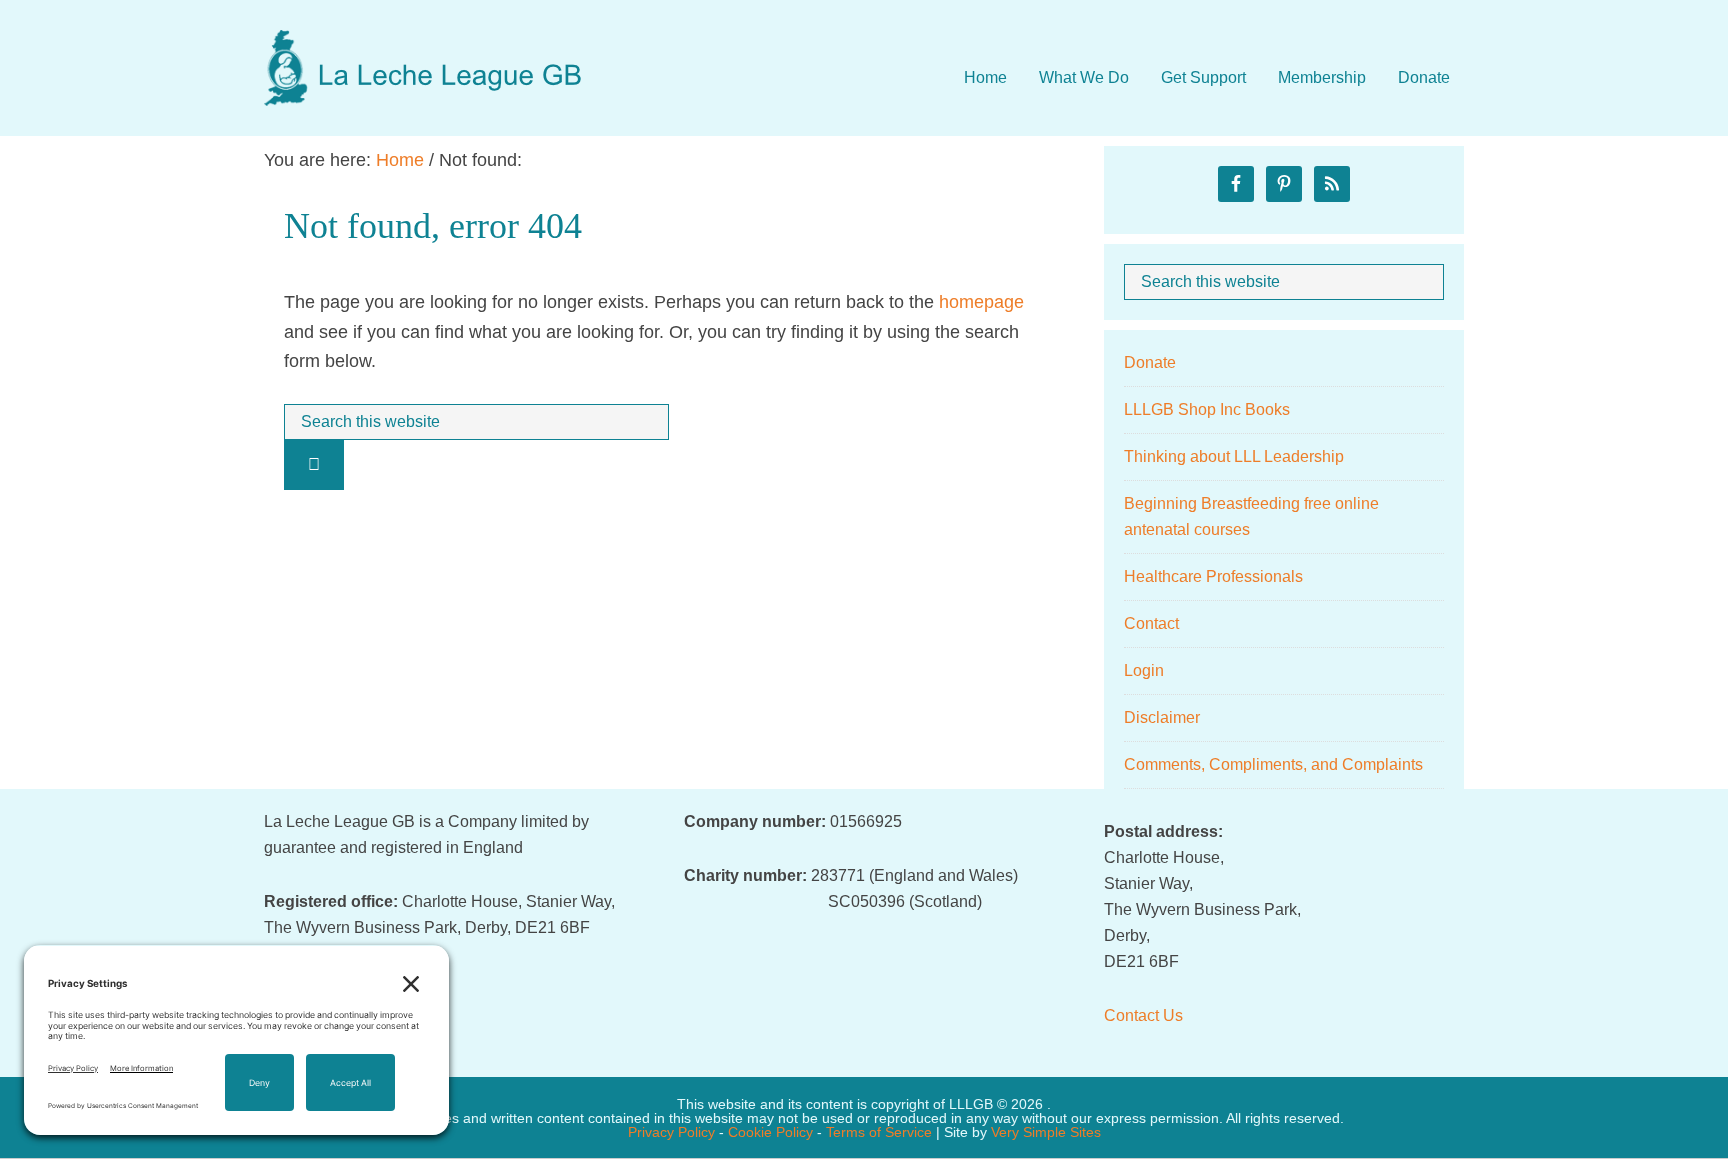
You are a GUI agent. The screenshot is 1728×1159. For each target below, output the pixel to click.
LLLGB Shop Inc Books (1207, 409)
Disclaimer (1162, 717)
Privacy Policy (671, 1132)
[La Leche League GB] (424, 49)
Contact (1151, 623)
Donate (1150, 362)
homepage (981, 302)
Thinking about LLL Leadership (1234, 456)
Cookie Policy (770, 1132)
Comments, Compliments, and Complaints (1273, 764)
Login (1144, 670)
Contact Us (1143, 1015)
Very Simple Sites (1046, 1132)
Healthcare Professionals (1213, 576)
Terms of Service (879, 1132)
